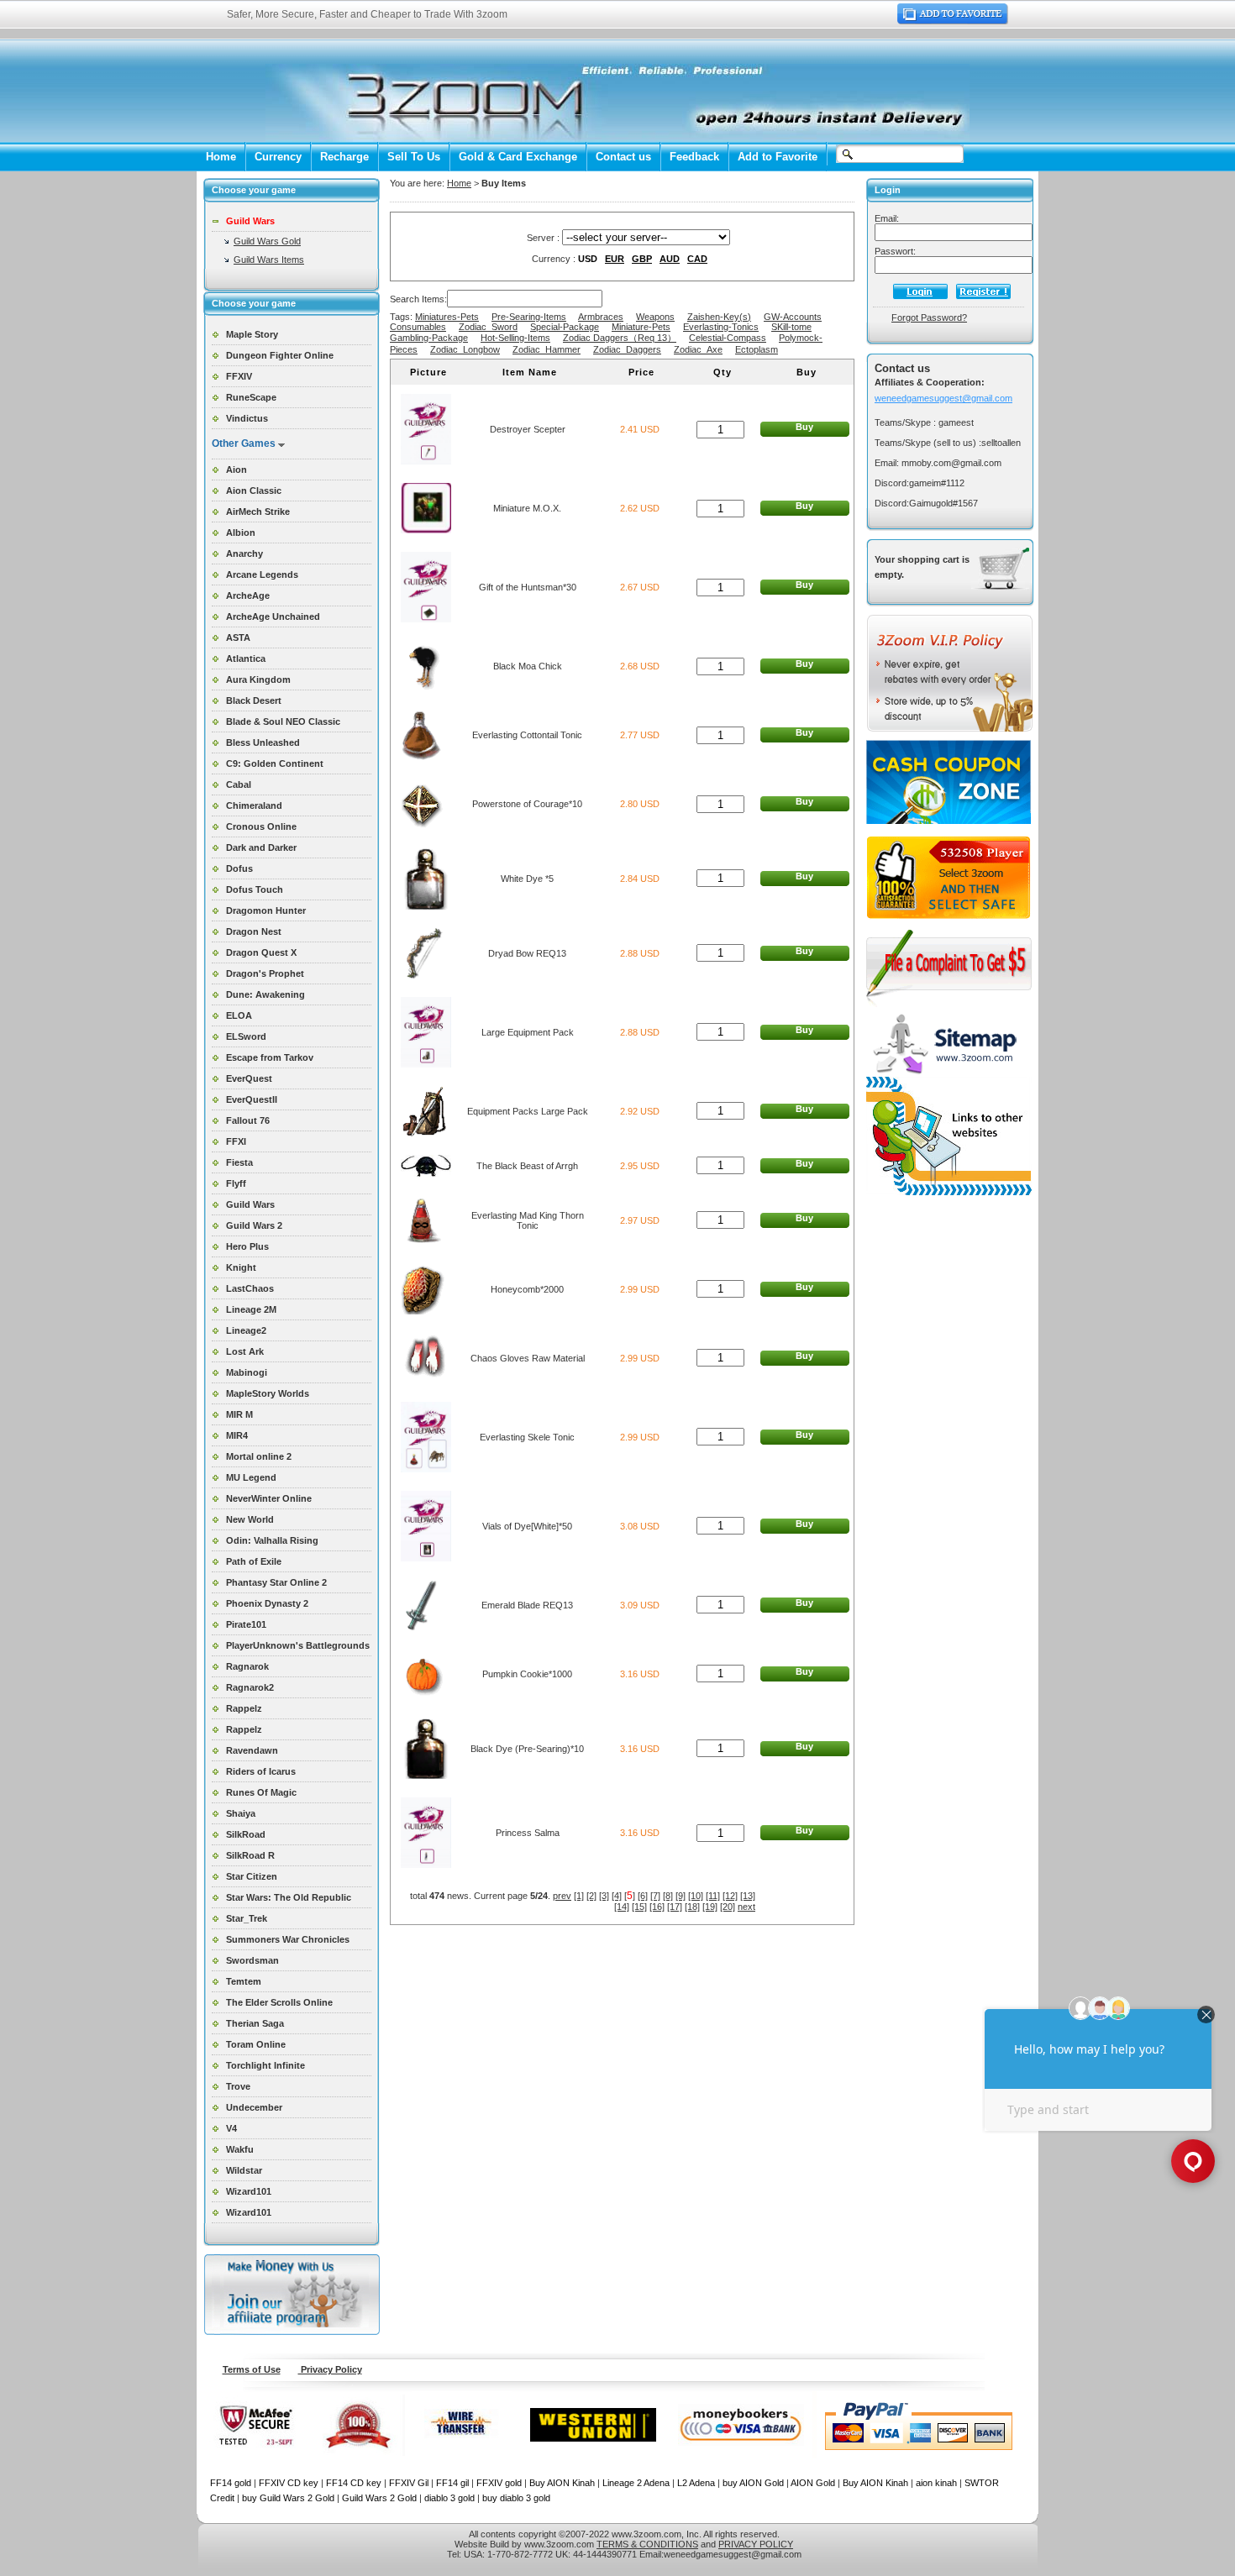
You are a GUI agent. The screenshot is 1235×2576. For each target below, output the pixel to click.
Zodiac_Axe (698, 349)
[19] (710, 1907)
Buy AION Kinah (562, 2483)
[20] (728, 1907)
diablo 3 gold (449, 2498)
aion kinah (936, 2483)
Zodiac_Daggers (627, 349)
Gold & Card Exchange (518, 157)
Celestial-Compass (728, 338)
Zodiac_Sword (488, 327)
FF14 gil (452, 2483)
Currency (278, 157)
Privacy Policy (330, 2369)
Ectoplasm (757, 349)
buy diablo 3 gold (516, 2498)
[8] (668, 1896)
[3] (604, 1896)
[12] (730, 1896)
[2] (591, 1896)
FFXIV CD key (289, 2483)
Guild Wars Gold (267, 241)
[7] (655, 1896)
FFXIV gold (499, 2483)
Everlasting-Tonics (721, 327)
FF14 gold (231, 2483)
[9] (681, 1896)
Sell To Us (414, 157)
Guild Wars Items (269, 260)
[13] (748, 1896)
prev (562, 1896)
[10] (696, 1896)
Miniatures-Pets (447, 317)
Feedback (694, 157)
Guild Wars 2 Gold (379, 2498)
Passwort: (895, 251)
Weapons (655, 317)
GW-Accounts (793, 317)
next (746, 1907)
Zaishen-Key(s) (719, 317)
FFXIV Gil (409, 2483)
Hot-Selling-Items (515, 338)
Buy (804, 427)
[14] (622, 1907)
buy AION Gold (753, 2483)
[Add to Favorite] (953, 21)
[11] (713, 1896)
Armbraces (601, 317)
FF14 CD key (354, 2483)
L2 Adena (696, 2483)
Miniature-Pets (641, 327)
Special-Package (565, 327)
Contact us (623, 157)
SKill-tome (791, 327)
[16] (657, 1907)
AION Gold (813, 2483)
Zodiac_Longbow (465, 349)
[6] (643, 1896)
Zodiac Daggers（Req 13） (620, 338)
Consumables (418, 327)
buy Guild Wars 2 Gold (288, 2498)
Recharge (344, 157)
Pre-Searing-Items (529, 317)
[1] (579, 1896)
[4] (617, 1896)
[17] (675, 1907)
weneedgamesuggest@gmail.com (943, 398)
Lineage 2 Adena (636, 2483)
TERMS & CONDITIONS (647, 2544)
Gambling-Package (429, 338)
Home (221, 157)
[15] (639, 1907)
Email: (887, 218)
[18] (692, 1907)
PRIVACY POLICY (756, 2544)
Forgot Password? (929, 317)
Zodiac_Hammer (547, 349)
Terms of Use (252, 2369)
